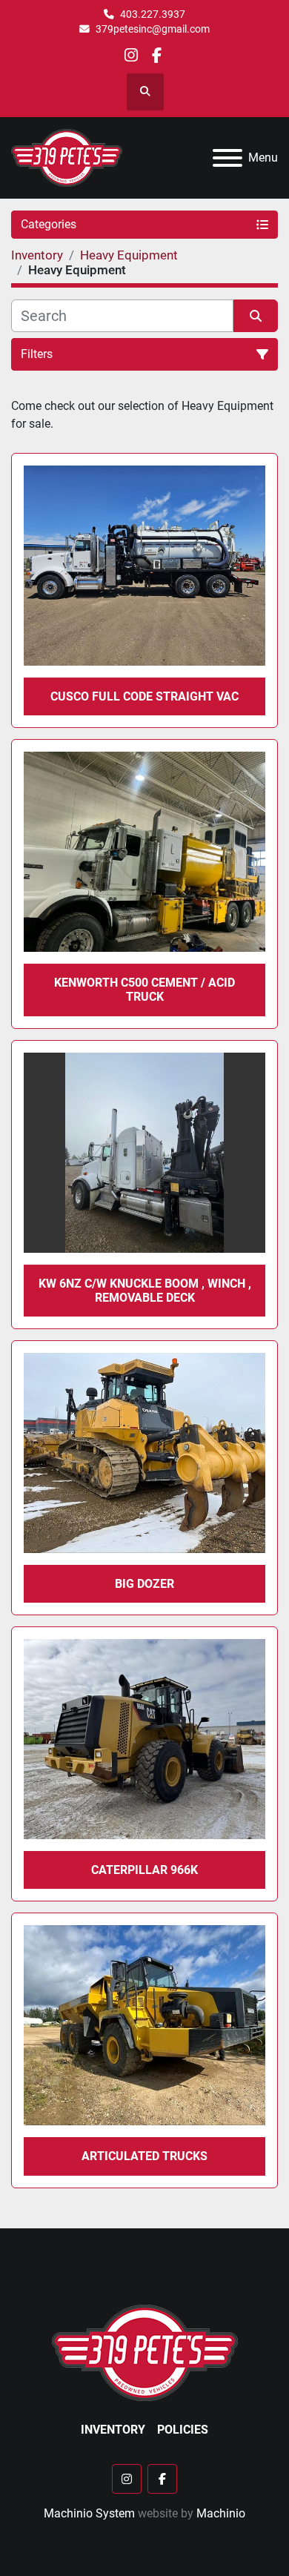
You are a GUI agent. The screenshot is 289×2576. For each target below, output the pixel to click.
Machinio (221, 2513)
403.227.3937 (153, 14)
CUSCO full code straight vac (144, 696)
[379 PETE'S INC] (145, 2352)
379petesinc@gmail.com (153, 29)
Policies (183, 2430)
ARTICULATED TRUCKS (144, 2156)
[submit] (256, 316)
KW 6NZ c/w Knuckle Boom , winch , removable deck (145, 1291)
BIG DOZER (144, 1584)
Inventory (113, 2430)
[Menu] (227, 158)
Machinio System (89, 2513)
